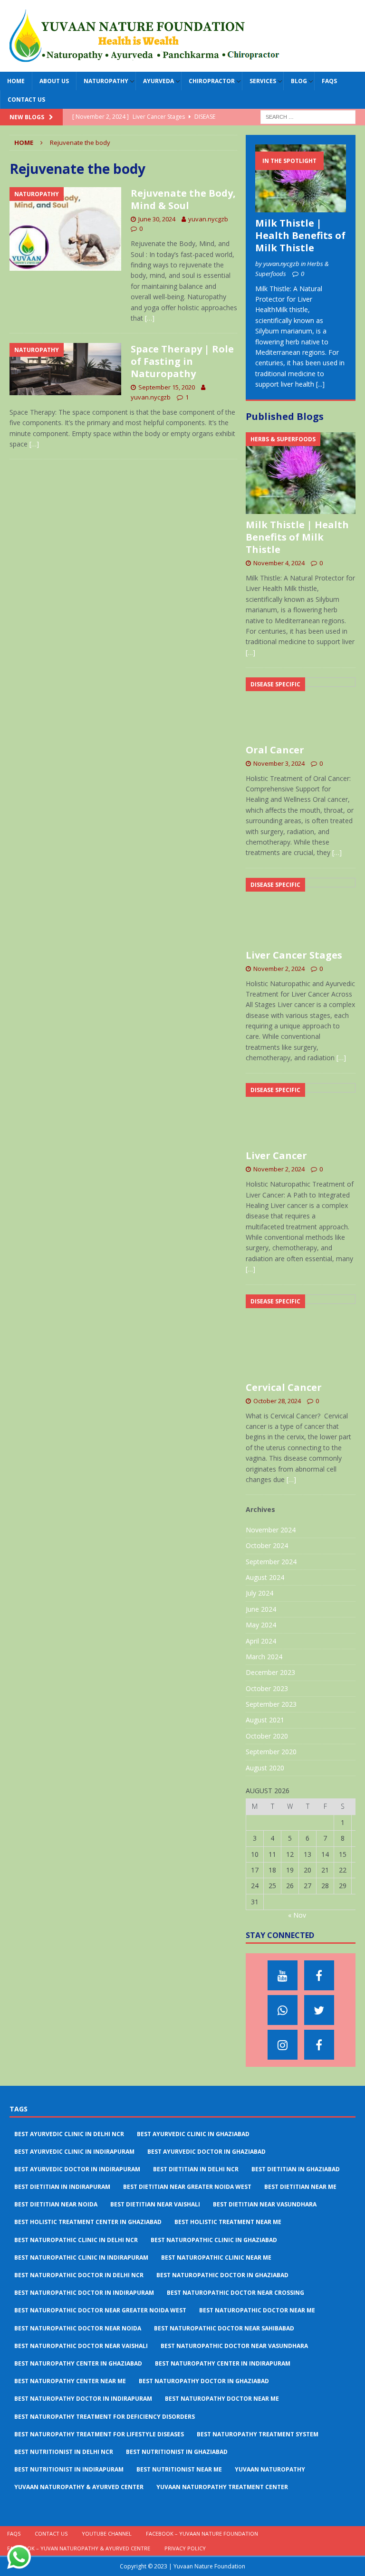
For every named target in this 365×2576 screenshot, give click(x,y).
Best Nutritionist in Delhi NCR (64, 2452)
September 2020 (271, 1752)
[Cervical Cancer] (300, 1336)
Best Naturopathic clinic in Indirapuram (81, 2258)
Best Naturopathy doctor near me (222, 2399)
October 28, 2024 (277, 1401)
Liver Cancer (276, 1155)
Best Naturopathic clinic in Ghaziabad (214, 2240)
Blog (299, 81)
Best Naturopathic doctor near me (257, 2310)
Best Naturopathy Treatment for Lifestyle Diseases (99, 2434)
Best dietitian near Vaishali (155, 2204)
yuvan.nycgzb (208, 219)
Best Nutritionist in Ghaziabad (177, 2452)
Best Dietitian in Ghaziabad (296, 2169)
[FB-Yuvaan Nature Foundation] (319, 1975)
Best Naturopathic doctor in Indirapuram (84, 2293)
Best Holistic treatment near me (228, 2222)
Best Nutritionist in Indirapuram (69, 2469)
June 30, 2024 (157, 219)
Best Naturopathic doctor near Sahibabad (224, 2328)
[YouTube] (283, 1975)
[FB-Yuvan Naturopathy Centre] (319, 2045)
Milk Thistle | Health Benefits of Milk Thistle (300, 235)
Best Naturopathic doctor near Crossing (235, 2293)
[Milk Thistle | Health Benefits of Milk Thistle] (300, 178)
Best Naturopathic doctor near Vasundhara (234, 2346)
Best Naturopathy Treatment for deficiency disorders (105, 2417)
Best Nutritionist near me (179, 2469)
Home (16, 81)
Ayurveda (158, 81)
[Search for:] (308, 117)
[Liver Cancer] (300, 1114)
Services (263, 81)
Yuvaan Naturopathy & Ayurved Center (79, 2487)
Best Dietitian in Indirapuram (62, 2187)
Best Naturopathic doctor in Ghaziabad (222, 2275)
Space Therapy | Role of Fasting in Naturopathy (182, 361)
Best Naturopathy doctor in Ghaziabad (204, 2381)
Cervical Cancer (284, 1387)
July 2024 (259, 1593)
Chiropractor (212, 81)
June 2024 (261, 1609)
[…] (150, 318)
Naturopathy (106, 81)
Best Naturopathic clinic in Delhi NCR (76, 2240)
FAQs (329, 81)
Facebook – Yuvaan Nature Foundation (202, 2533)
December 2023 (270, 1672)
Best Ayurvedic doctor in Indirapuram (77, 2169)
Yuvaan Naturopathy (270, 2469)
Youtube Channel (107, 2533)
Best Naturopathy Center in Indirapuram (223, 2363)
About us (54, 81)
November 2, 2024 (279, 969)
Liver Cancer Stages (294, 955)
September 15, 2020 (167, 387)
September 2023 (271, 1704)
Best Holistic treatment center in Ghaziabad (88, 2222)
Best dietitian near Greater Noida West (187, 2187)
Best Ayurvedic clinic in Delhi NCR (69, 2134)
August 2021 (265, 1720)
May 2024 (261, 1625)
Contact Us (26, 100)
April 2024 (261, 1641)
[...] (320, 384)
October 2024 (267, 1545)
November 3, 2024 (279, 763)
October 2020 (267, 1736)
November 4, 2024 (279, 563)
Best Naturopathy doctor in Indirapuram (83, 2399)
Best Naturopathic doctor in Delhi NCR (79, 2275)
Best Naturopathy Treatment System (258, 2434)
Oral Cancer (275, 750)
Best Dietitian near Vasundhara (265, 2204)
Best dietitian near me (300, 2187)
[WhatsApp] (283, 2010)
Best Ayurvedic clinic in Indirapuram (74, 2152)
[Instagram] (283, 2045)
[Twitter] (319, 2010)
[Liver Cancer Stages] (300, 911)
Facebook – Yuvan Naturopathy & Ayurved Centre (79, 2548)
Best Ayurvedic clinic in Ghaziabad (193, 2134)
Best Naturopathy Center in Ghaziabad (78, 2363)
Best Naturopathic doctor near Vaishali (81, 2346)
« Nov (297, 1915)
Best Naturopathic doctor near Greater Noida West (100, 2310)
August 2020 (265, 1768)
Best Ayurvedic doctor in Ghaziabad (207, 2152)
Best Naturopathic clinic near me (216, 2258)
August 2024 (265, 1577)
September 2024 (271, 1562)
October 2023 (267, 1688)
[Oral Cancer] (300, 708)
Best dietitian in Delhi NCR (196, 2169)
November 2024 (271, 1530)
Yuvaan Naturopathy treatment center (222, 2487)
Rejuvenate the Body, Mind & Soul (183, 199)
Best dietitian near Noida (56, 2204)
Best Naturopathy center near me (70, 2381)
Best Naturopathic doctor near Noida (78, 2328)
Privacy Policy (185, 2548)
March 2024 (264, 1657)
